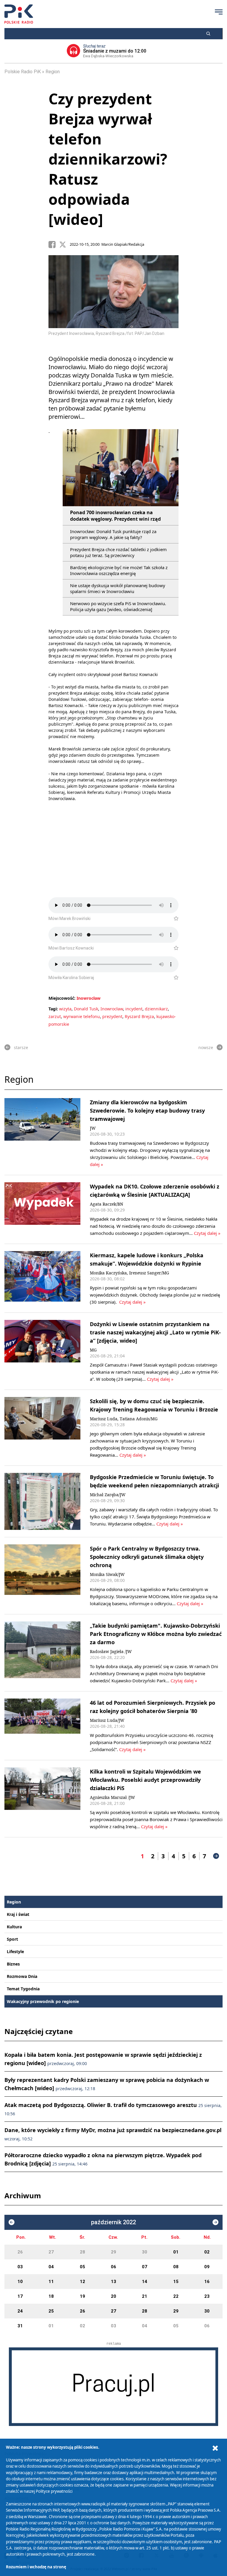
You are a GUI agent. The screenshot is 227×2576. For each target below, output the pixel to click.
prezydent (112, 1016)
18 (51, 2296)
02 (207, 2252)
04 (51, 2267)
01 (176, 2252)
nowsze (206, 1047)
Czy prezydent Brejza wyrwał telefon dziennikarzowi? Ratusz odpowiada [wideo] (108, 159)
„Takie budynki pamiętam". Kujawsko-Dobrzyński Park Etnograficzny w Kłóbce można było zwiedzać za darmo (156, 1634)
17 (20, 2296)
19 (82, 2296)
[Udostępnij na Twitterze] (64, 245)
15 (176, 2282)
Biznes (13, 1964)
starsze (21, 1047)
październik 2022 (113, 2222)
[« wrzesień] (12, 2222)
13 (113, 2282)
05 (82, 2267)
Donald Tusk (86, 1009)
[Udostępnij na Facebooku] (54, 245)
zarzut (55, 1016)
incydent (134, 1009)
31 (20, 2326)
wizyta (65, 1009)
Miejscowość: (62, 998)
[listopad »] (215, 2222)
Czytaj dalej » (207, 1233)
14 (145, 2282)
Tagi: (54, 1009)
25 (51, 2311)
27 (51, 2252)
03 (20, 2267)
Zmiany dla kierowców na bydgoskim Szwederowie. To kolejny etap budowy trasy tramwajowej (147, 1110)
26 (20, 2252)
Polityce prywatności (54, 2491)
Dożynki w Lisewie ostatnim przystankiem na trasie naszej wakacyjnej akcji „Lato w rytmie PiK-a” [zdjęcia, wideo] (155, 1332)
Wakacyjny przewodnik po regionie (43, 2001)
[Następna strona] (216, 1856)
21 (145, 2296)
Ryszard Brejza (139, 1016)
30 (145, 2252)
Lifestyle (15, 1951)
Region (53, 72)
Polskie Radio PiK (23, 72)
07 (145, 2267)
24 (20, 2311)
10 (20, 2282)
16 (207, 2282)
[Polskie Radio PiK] (19, 14)
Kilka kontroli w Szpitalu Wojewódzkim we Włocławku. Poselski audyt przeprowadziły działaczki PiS (145, 1780)
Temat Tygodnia (23, 1989)
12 (82, 2282)
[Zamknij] (215, 2448)
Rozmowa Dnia (22, 1976)
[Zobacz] (113, 2387)
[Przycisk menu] (219, 12)
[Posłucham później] (174, 919)
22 (176, 2296)
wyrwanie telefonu (82, 1016)
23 (207, 2296)
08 (176, 2267)
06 (113, 2267)
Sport (12, 1939)
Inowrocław (89, 998)
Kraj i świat (18, 1914)
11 (51, 2282)
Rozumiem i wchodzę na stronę (36, 2567)
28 (82, 2252)
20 (113, 2296)
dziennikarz (156, 1009)
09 (207, 2267)
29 (113, 2252)
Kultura (14, 1927)
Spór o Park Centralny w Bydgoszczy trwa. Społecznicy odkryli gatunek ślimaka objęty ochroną (147, 1557)
